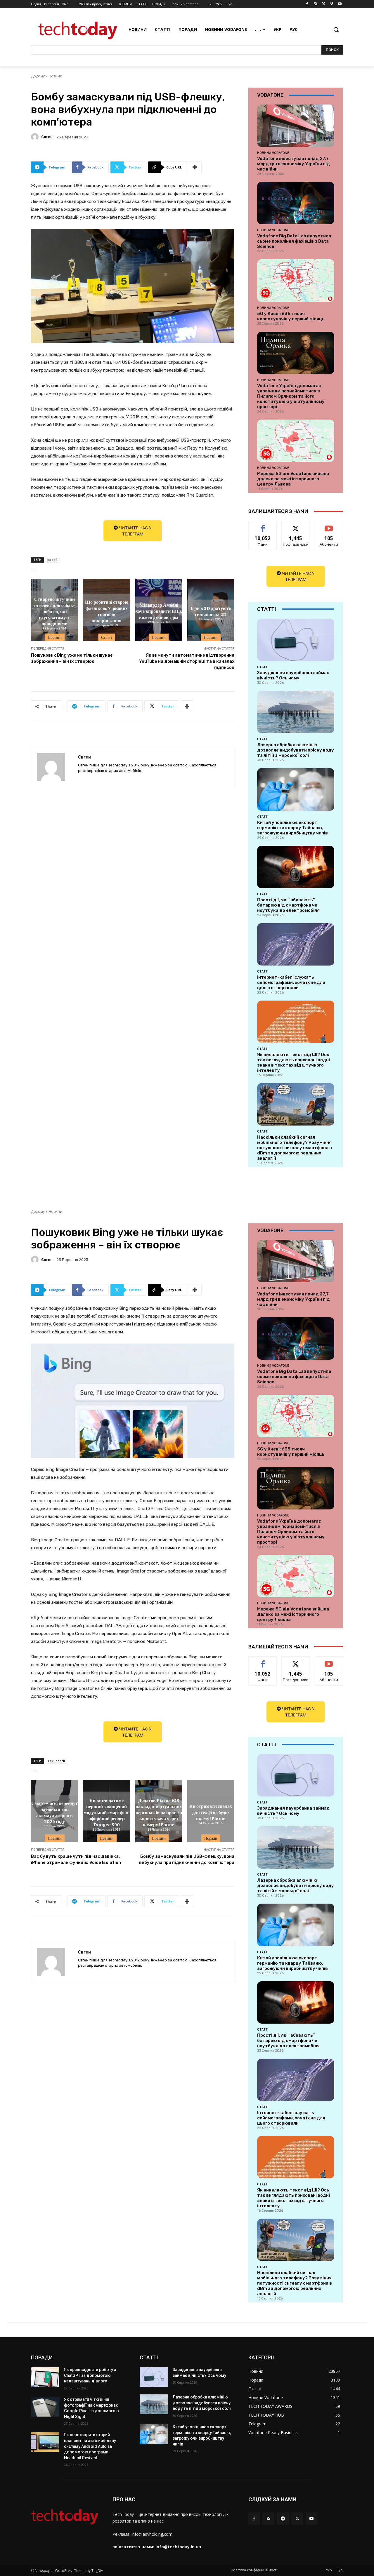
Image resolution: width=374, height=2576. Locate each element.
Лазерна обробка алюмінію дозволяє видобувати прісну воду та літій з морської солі (296, 750)
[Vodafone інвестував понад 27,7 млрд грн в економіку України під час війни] (296, 126)
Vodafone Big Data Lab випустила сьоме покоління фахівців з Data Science (294, 241)
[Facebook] (307, 4)
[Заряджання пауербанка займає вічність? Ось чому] (296, 640)
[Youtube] (340, 4)
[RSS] (268, 2518)
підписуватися (330, 525)
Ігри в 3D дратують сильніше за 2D (211, 611)
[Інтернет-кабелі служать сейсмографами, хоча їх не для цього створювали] (296, 944)
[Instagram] (315, 4)
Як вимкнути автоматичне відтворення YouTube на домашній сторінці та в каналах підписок (187, 661)
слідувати (296, 525)
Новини (55, 76)
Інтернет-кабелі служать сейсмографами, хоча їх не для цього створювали (291, 982)
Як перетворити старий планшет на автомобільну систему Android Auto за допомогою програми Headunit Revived (90, 2446)
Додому (38, 76)
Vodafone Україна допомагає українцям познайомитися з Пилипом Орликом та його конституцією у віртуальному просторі (291, 396)
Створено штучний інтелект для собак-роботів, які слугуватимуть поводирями (54, 611)
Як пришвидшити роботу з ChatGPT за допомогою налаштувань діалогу (90, 2375)
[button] (336, 29)
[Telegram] (283, 2518)
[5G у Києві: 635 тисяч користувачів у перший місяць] (296, 280)
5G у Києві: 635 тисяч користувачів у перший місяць (291, 316)
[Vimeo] (331, 4)
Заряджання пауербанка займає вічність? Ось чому (293, 675)
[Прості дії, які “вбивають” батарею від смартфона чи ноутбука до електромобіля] (296, 867)
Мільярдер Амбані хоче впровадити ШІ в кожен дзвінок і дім (159, 611)
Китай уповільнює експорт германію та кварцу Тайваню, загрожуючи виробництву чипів (292, 828)
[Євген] (36, 137)
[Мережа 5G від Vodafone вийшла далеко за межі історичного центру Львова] (296, 441)
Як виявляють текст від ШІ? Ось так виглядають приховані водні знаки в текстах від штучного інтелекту (294, 1062)
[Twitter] (324, 4)
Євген (47, 137)
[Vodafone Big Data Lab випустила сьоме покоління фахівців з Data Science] (296, 203)
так (263, 525)
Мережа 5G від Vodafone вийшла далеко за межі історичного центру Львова (293, 479)
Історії (52, 560)
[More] (195, 167)
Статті (107, 637)
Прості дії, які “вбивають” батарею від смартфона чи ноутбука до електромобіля (288, 905)
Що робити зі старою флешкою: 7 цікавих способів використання (107, 611)
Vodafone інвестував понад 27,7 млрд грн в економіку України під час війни (294, 164)
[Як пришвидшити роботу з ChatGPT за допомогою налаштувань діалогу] (45, 2377)
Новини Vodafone (273, 153)
